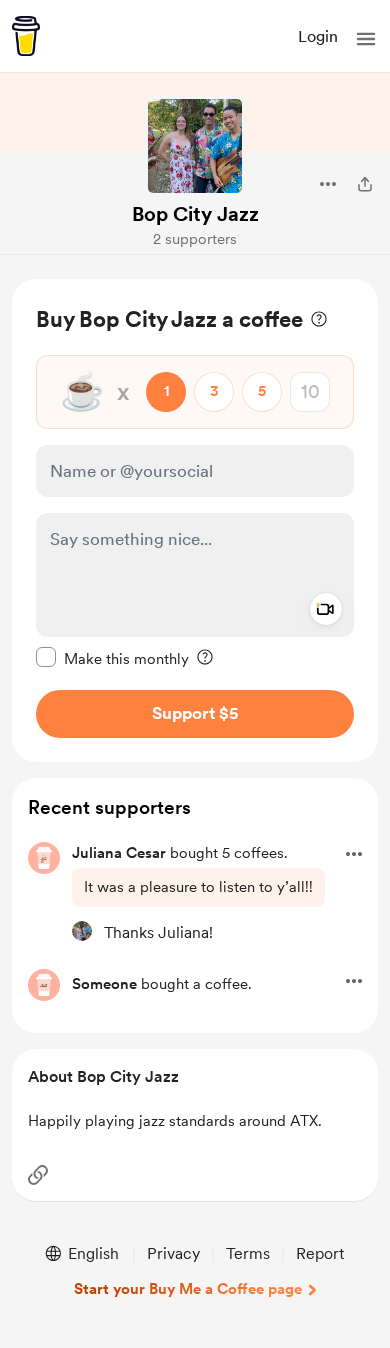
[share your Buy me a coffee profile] (365, 184)
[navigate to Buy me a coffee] (26, 36)
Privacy (173, 1253)
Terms (248, 1253)
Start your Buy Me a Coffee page (188, 1289)
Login (318, 36)
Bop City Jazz (195, 214)
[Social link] (38, 1175)
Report (320, 1253)
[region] (195, 520)
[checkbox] (112, 658)
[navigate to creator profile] (195, 146)
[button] (366, 39)
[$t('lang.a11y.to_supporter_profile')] (82, 931)
